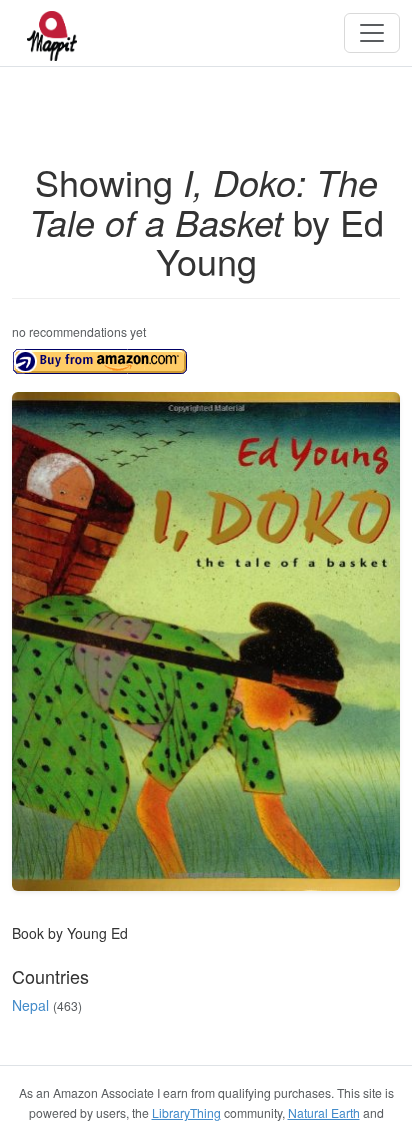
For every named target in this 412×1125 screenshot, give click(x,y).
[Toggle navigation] (372, 33)
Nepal (30, 1005)
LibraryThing (186, 1112)
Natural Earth (324, 1112)
